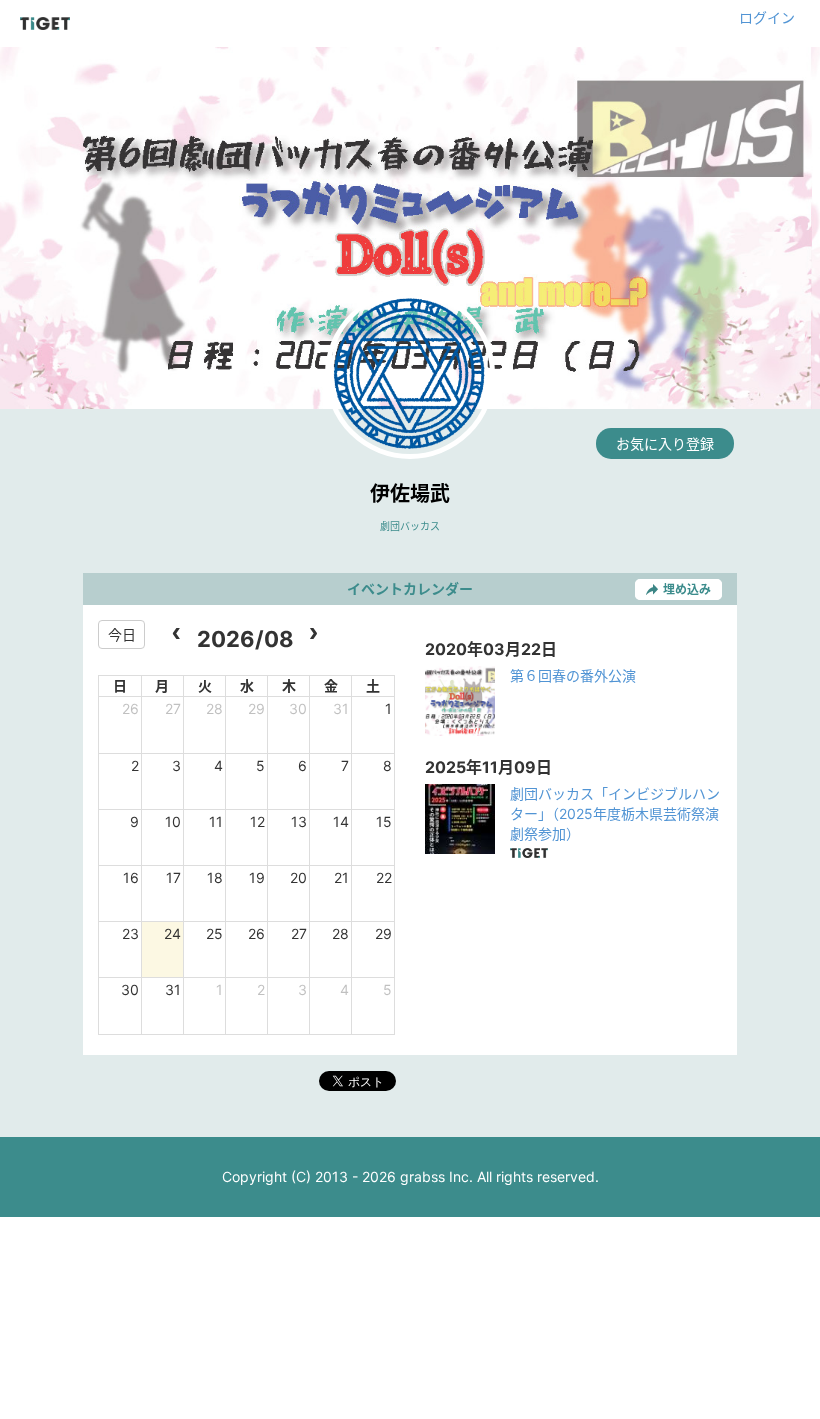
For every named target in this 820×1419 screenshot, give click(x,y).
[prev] (176, 634)
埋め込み (687, 589)
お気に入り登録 (665, 443)
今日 (122, 634)
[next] (313, 634)
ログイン (767, 17)
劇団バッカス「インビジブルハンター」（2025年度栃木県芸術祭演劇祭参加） (615, 813)
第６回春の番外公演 (573, 675)
